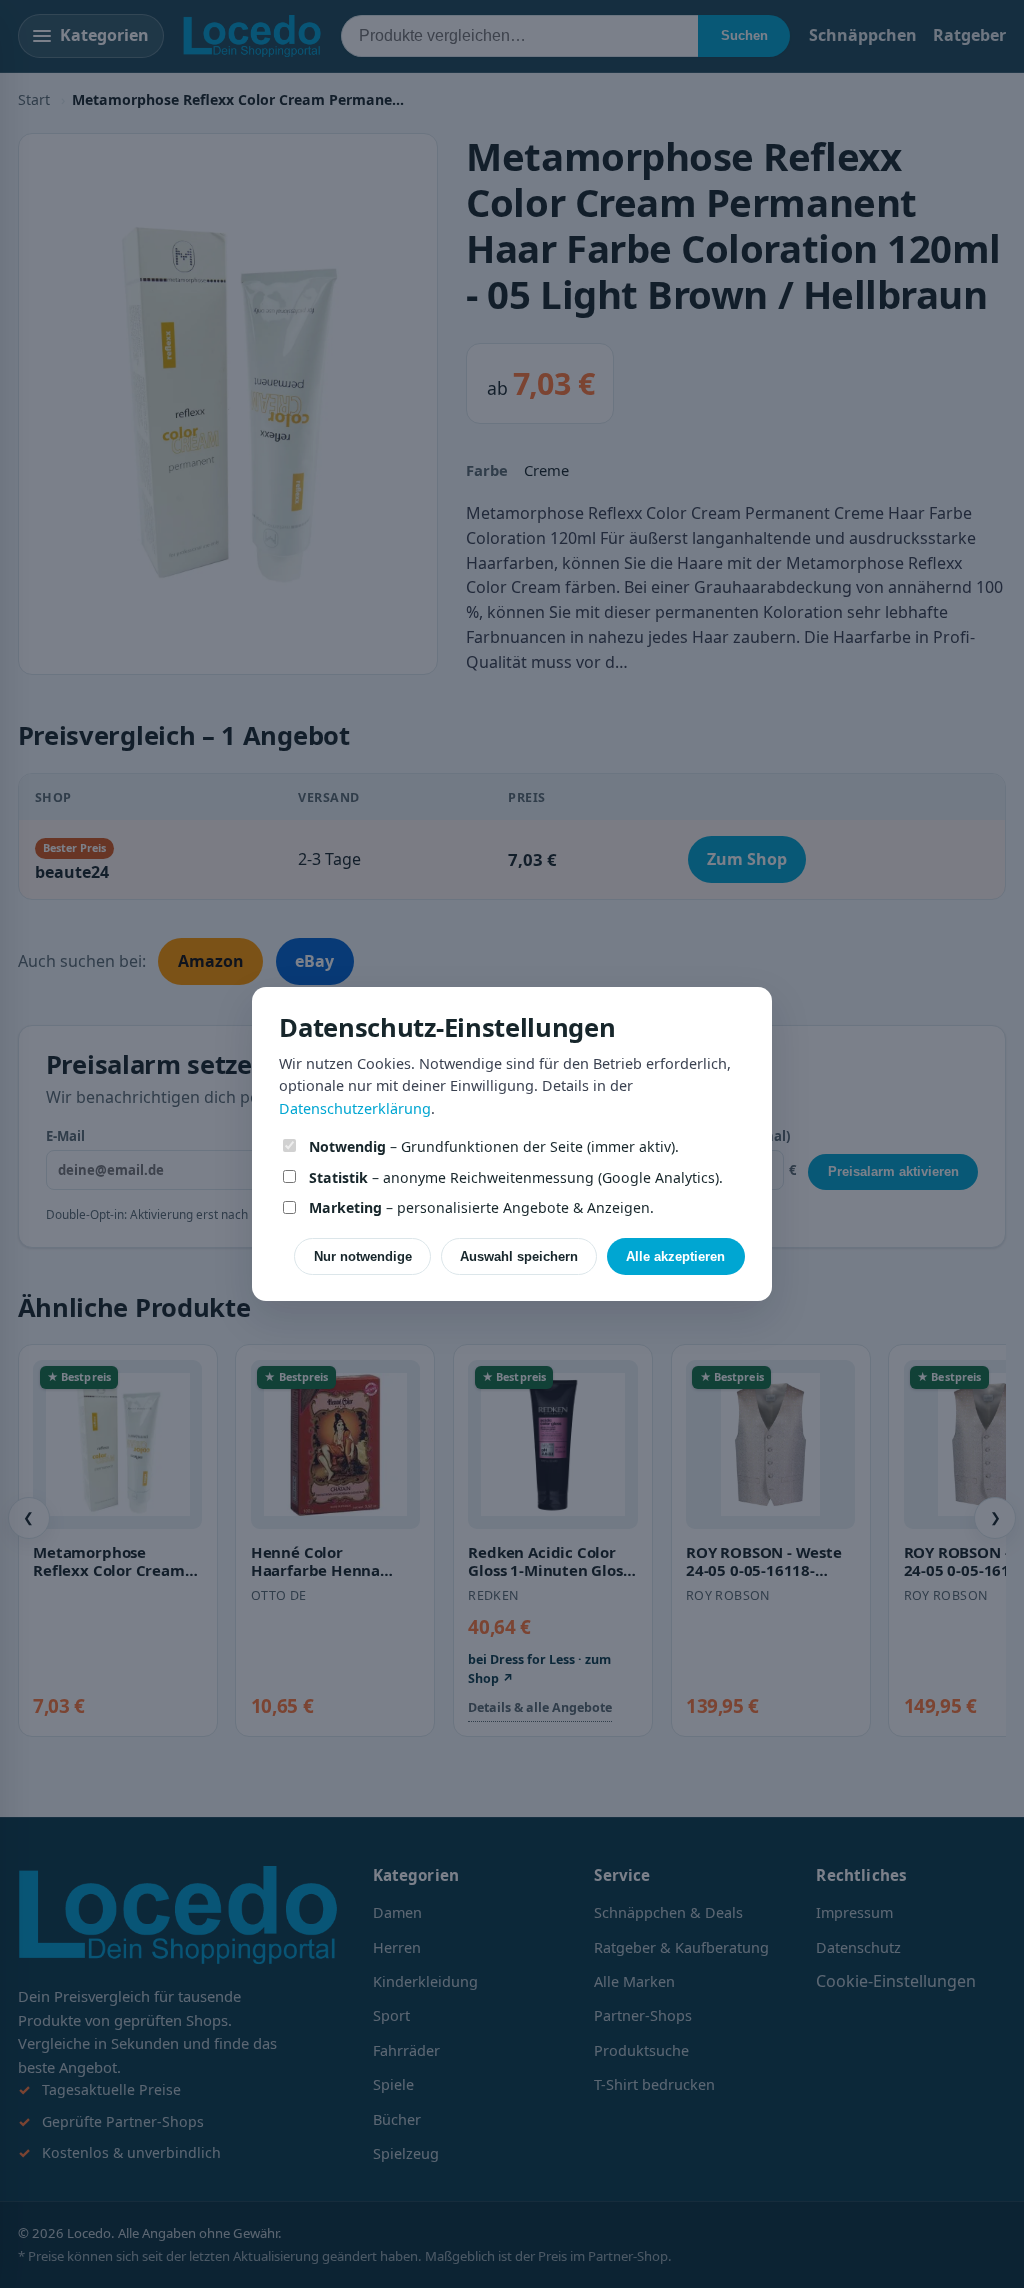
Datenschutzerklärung (355, 1108)
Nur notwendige (363, 1256)
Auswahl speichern (519, 1256)
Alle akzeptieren (675, 1256)
